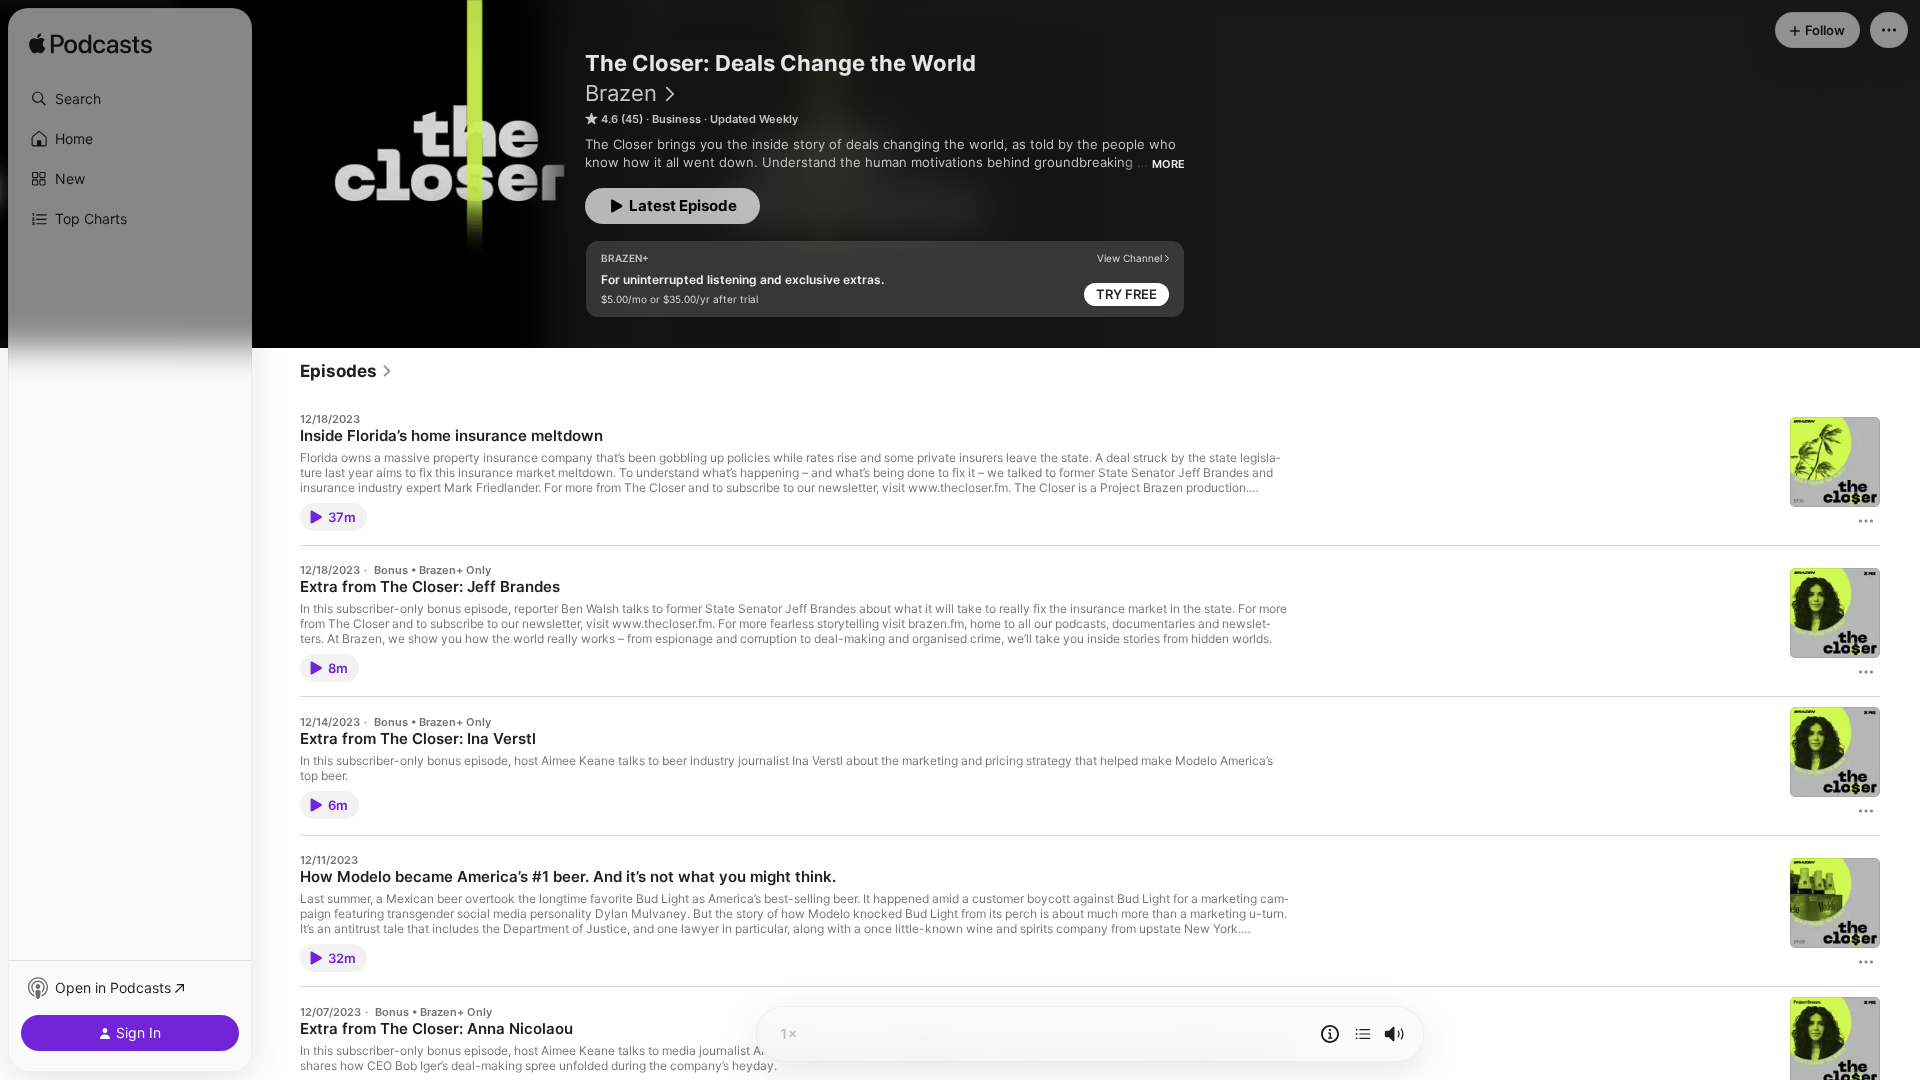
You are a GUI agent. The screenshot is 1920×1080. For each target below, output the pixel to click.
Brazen (621, 93)
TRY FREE (1126, 294)
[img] (90, 45)
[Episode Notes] (1330, 1034)
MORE (1168, 164)
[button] (130, 99)
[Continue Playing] (1363, 1034)
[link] (346, 371)
